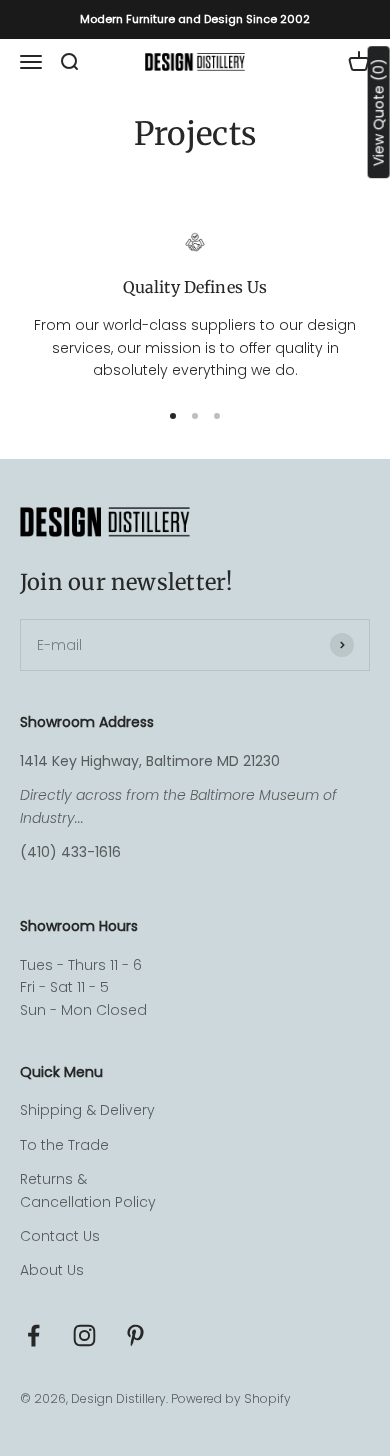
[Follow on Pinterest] (135, 1335)
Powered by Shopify (231, 1398)
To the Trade (64, 1145)
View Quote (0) (379, 112)
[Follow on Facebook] (33, 1335)
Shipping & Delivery (87, 1110)
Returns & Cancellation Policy (88, 1190)
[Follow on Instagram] (84, 1335)
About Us (52, 1270)
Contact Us (60, 1236)
